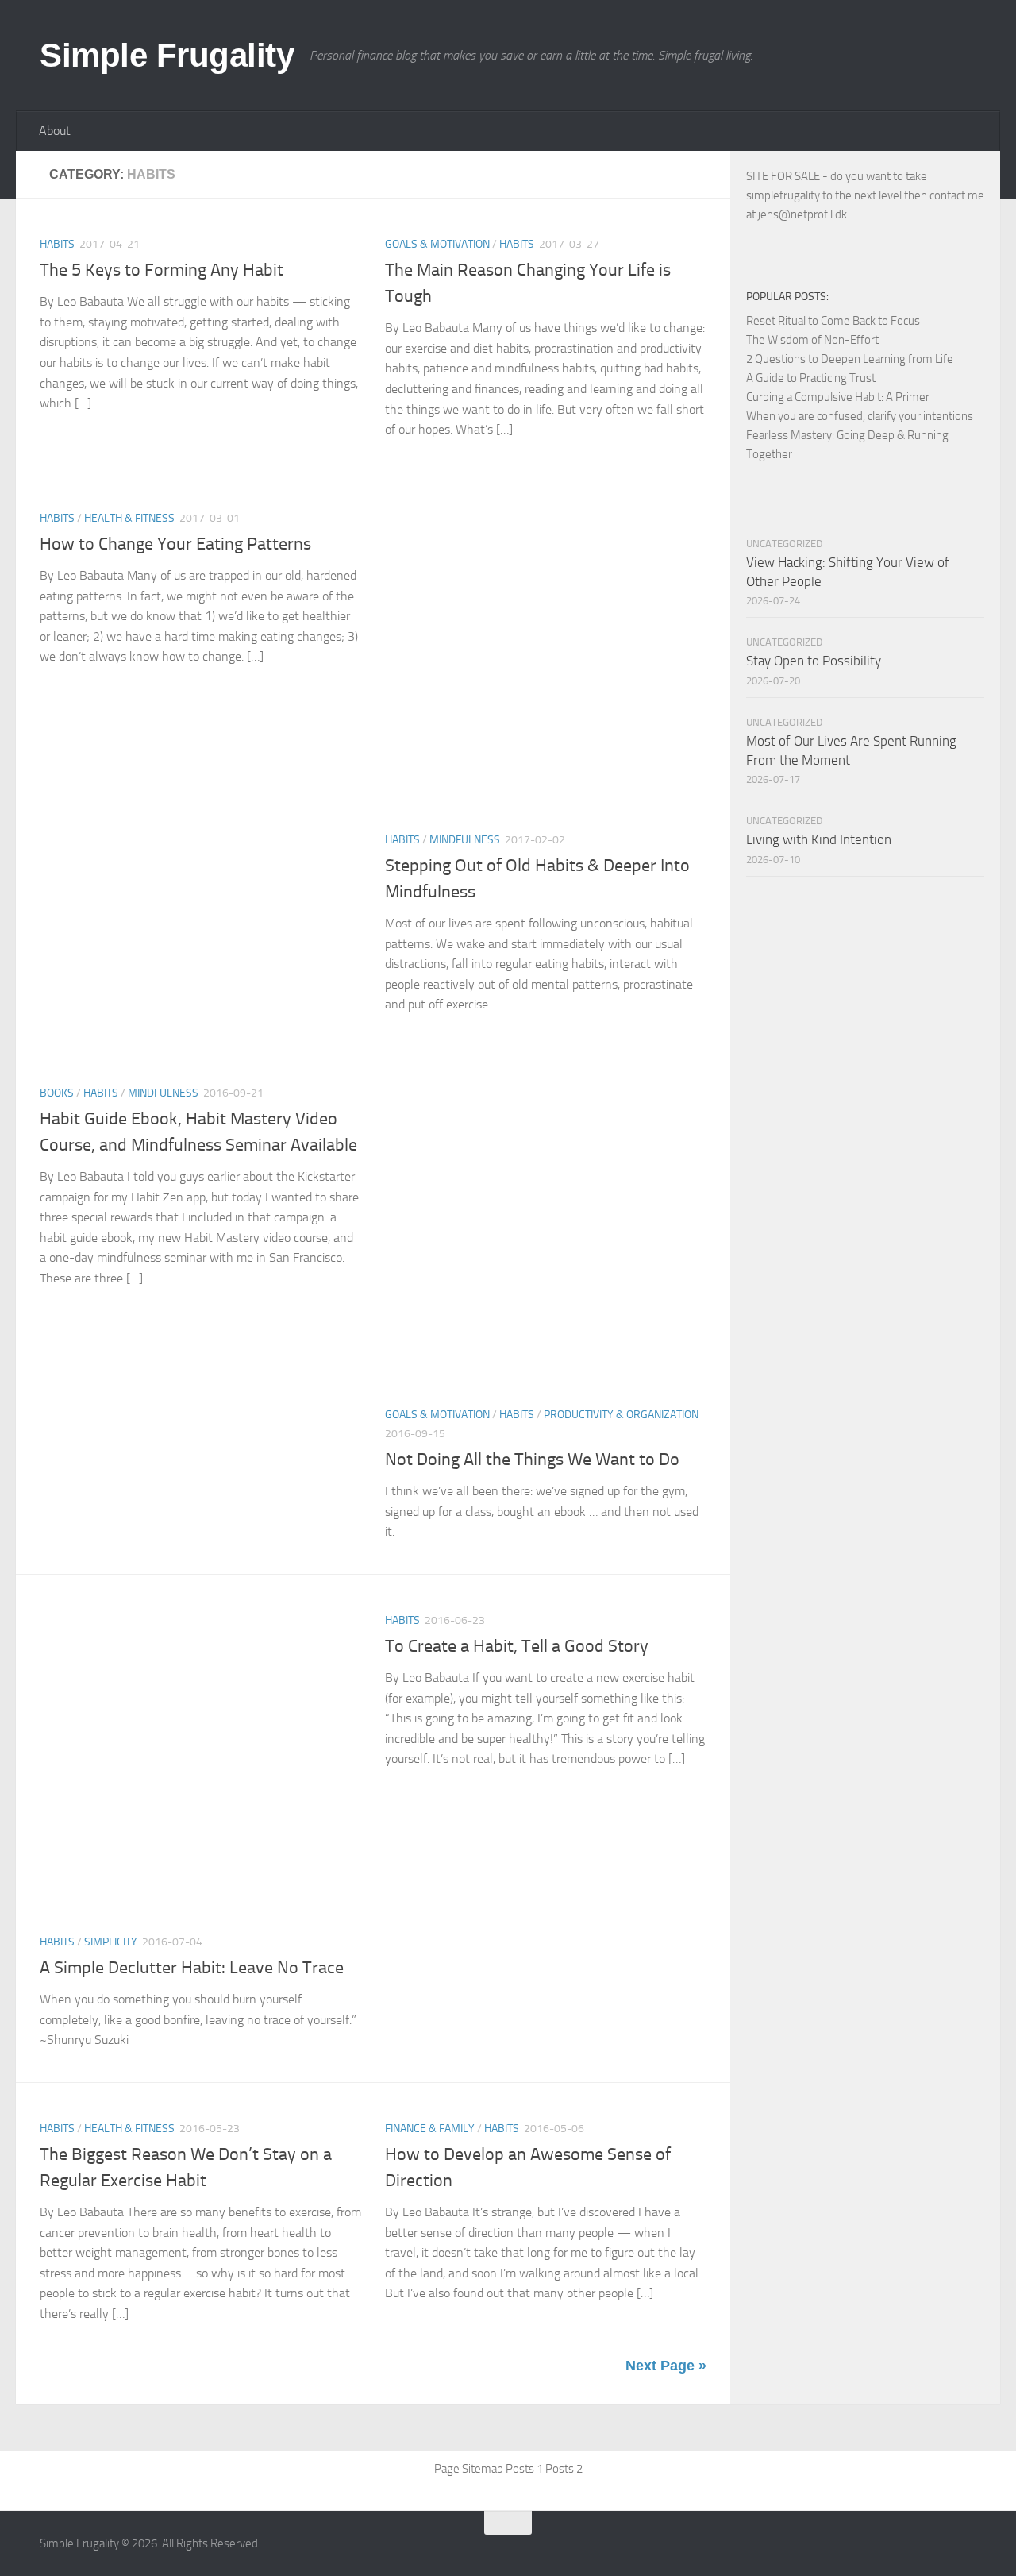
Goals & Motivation (437, 244)
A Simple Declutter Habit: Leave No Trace (192, 1968)
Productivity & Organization (621, 1415)
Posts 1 (524, 2469)
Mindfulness (465, 840)
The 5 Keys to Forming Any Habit (162, 270)
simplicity (111, 1942)
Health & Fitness (129, 518)
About (55, 131)
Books (57, 1093)
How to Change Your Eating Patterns (175, 544)
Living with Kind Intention (819, 839)
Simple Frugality (167, 55)
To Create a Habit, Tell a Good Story (517, 1646)
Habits (57, 244)
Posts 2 (564, 2469)
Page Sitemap (469, 2469)
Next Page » (666, 2366)
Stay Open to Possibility (814, 661)
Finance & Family (430, 2129)
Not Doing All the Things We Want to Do (532, 1460)
